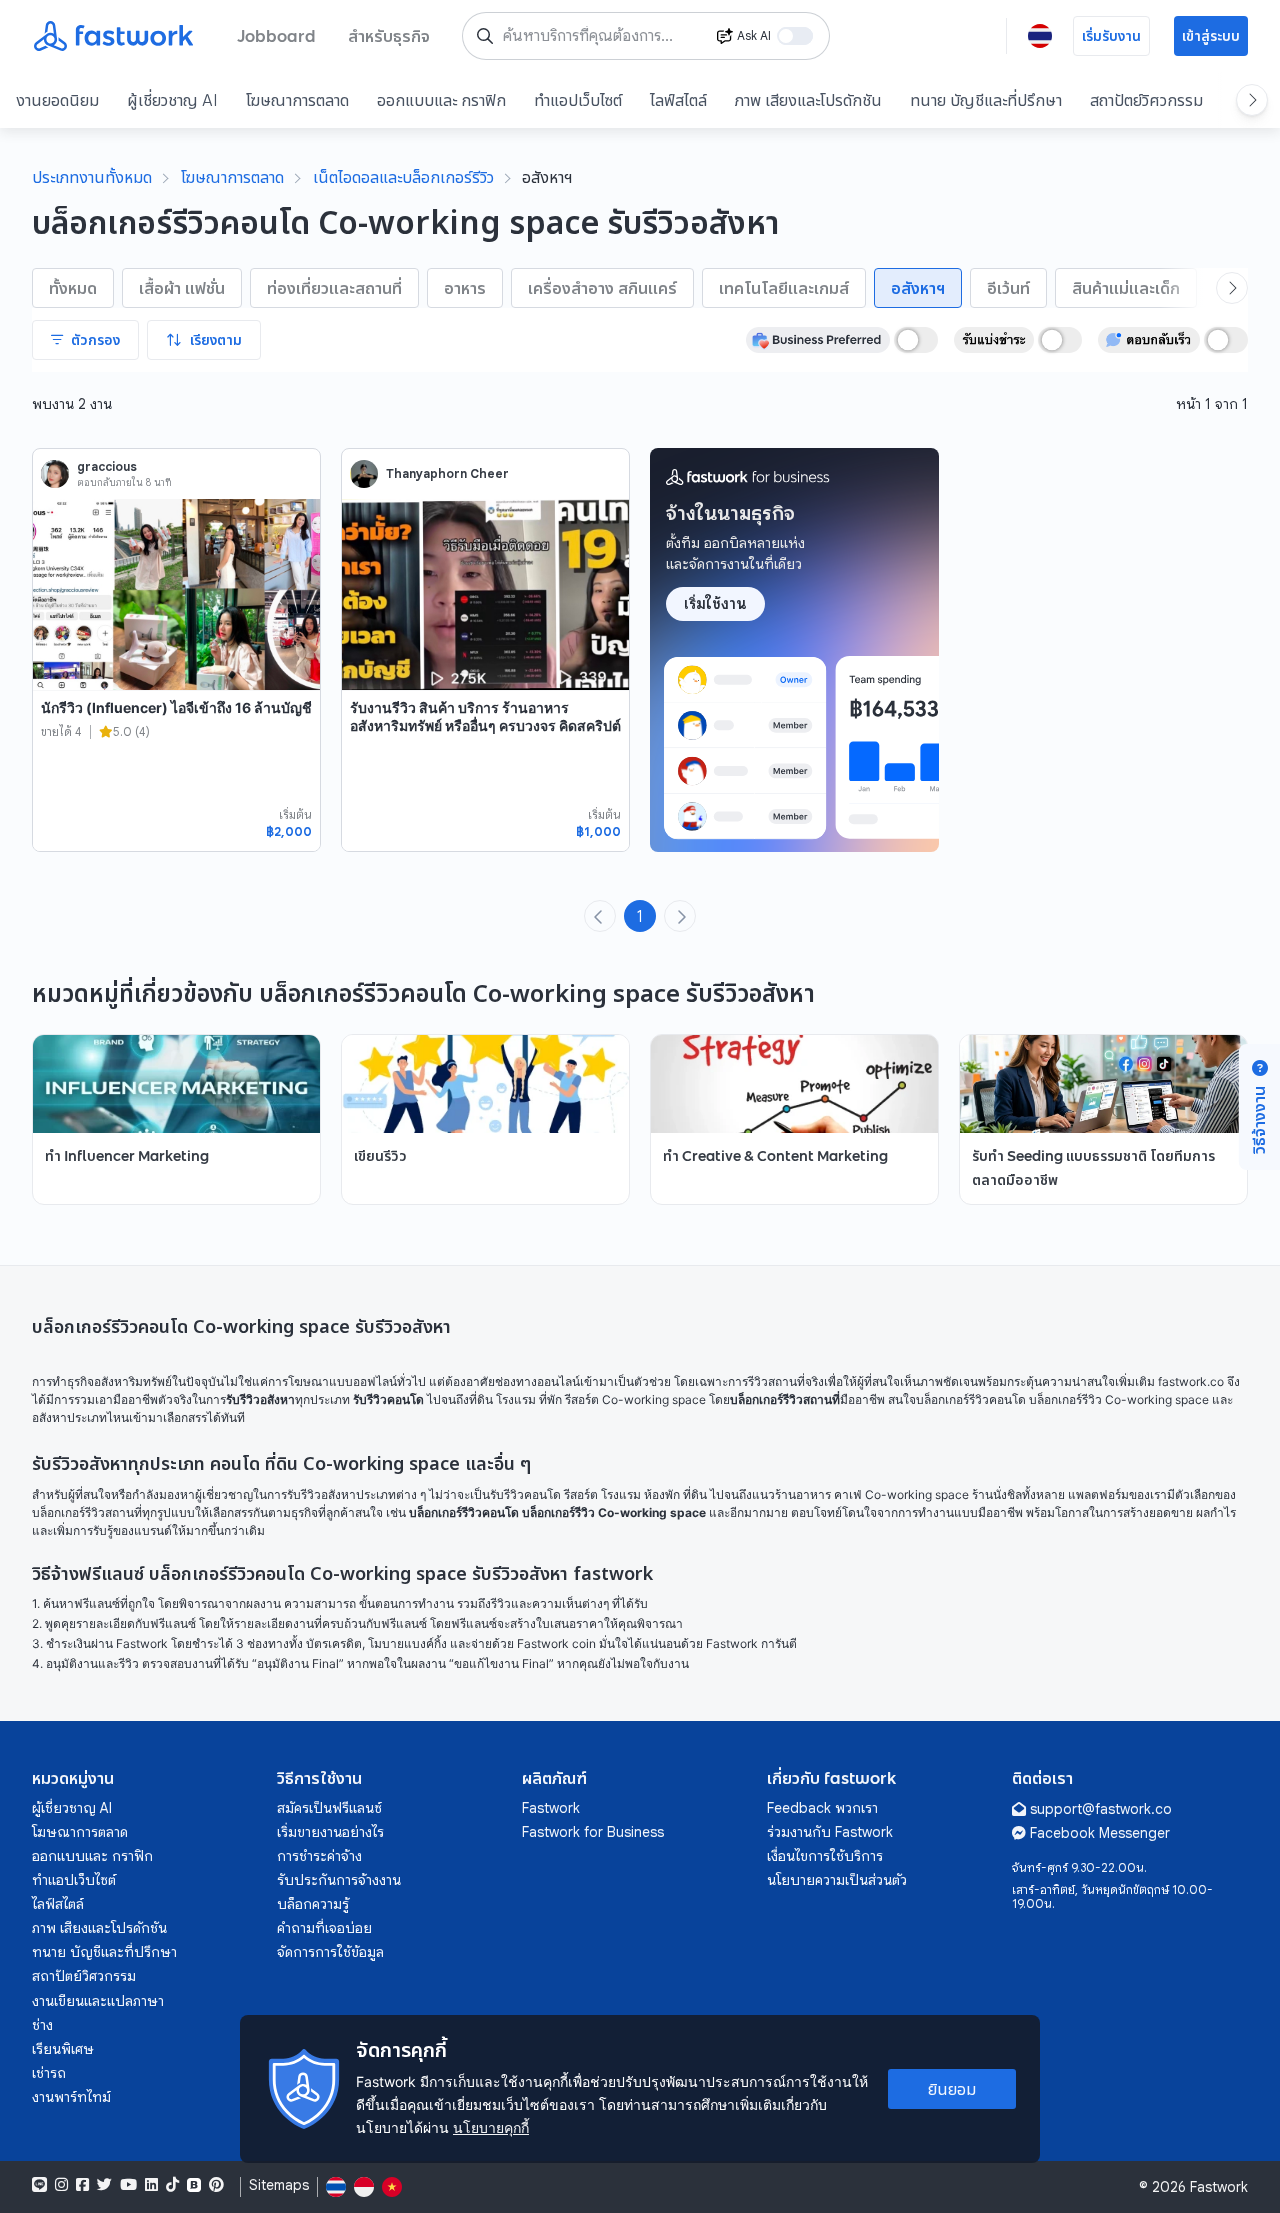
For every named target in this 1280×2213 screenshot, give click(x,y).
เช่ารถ (49, 2073)
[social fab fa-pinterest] (216, 2185)
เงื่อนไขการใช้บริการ (825, 1856)
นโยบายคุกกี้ (491, 2127)
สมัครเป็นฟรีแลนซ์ (329, 1808)
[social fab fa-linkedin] (151, 2185)
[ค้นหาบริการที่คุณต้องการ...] (485, 36)
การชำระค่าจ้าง (319, 1856)
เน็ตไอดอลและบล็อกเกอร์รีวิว (403, 177)
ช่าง (42, 2025)
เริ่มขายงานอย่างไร (330, 1832)
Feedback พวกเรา (822, 1808)
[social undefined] (194, 2185)
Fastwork (551, 1808)
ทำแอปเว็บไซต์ (578, 100)
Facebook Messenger (1100, 1833)
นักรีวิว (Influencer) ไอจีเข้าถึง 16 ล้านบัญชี (176, 707)
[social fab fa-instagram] (61, 2185)
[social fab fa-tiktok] (172, 2185)
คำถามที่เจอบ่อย (324, 1928)
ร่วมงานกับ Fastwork (830, 1832)
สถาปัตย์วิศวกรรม (1146, 100)
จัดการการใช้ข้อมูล (330, 1952)
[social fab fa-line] (39, 2185)
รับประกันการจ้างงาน (339, 1880)
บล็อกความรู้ (313, 1904)
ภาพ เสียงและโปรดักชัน (808, 100)
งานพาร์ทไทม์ (71, 2097)
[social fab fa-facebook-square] (82, 2185)
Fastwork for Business (593, 1832)
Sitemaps (279, 2185)
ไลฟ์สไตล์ (678, 100)
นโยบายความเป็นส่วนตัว (837, 1880)
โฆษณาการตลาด (297, 100)
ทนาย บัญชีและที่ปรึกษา (986, 100)
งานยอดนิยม (57, 100)
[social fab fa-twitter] (104, 2185)
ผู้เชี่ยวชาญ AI (172, 100)
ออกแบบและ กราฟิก (441, 100)
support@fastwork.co (1101, 1809)
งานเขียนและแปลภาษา (98, 2001)
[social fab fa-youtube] (128, 2185)
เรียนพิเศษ (63, 2049)
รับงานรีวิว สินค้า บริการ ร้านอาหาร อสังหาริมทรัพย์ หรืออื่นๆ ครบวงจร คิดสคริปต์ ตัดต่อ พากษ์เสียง (485, 725)
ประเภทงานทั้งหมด (92, 177)
